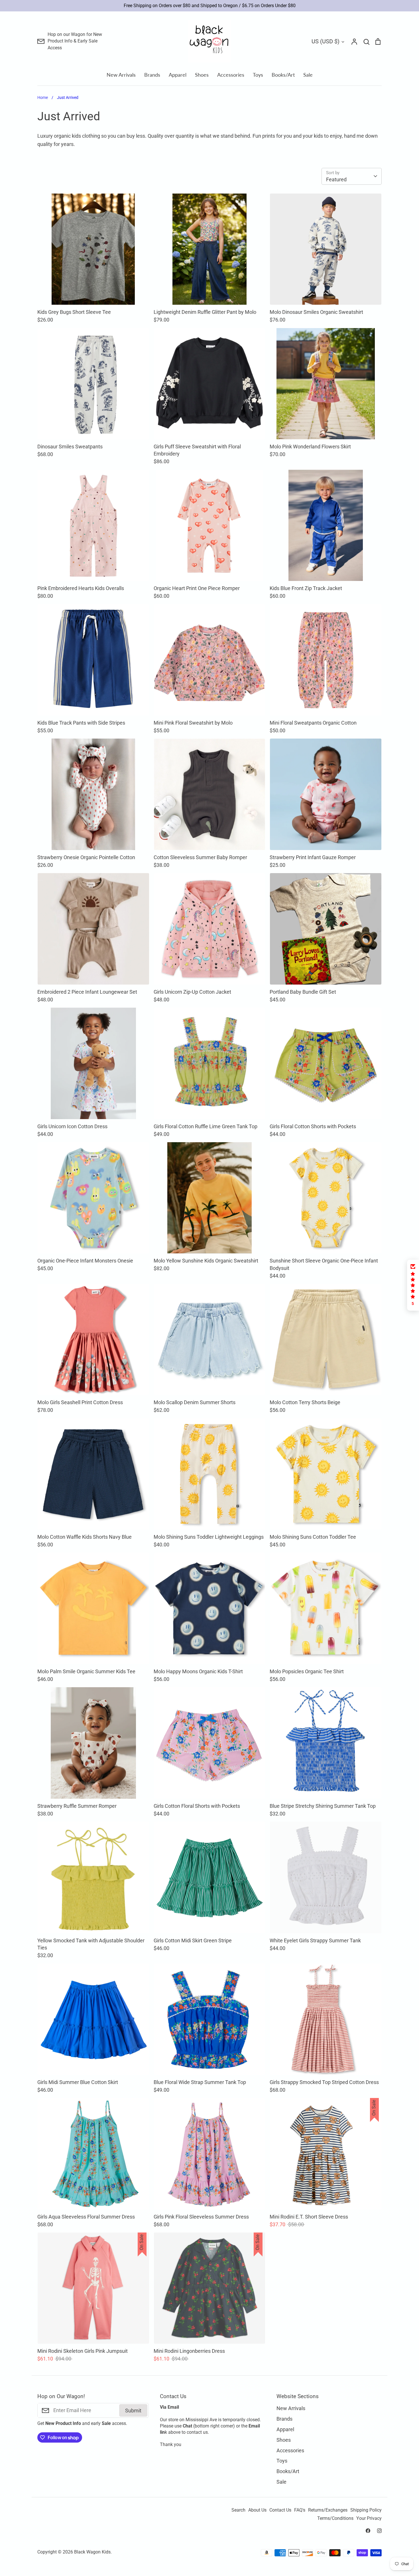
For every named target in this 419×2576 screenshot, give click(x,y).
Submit (133, 2411)
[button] (413, 1285)
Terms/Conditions (335, 2518)
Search (238, 2510)
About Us (257, 2510)
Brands (152, 75)
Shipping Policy (366, 2510)
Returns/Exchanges (328, 2510)
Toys (258, 75)
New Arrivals (121, 75)
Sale (308, 75)
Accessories (231, 75)
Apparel (178, 75)
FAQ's (300, 2510)
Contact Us (280, 2510)
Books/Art (283, 75)
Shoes (202, 75)
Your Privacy (369, 2518)
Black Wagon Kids (92, 2552)
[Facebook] (368, 2531)
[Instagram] (379, 2531)
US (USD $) (326, 41)
